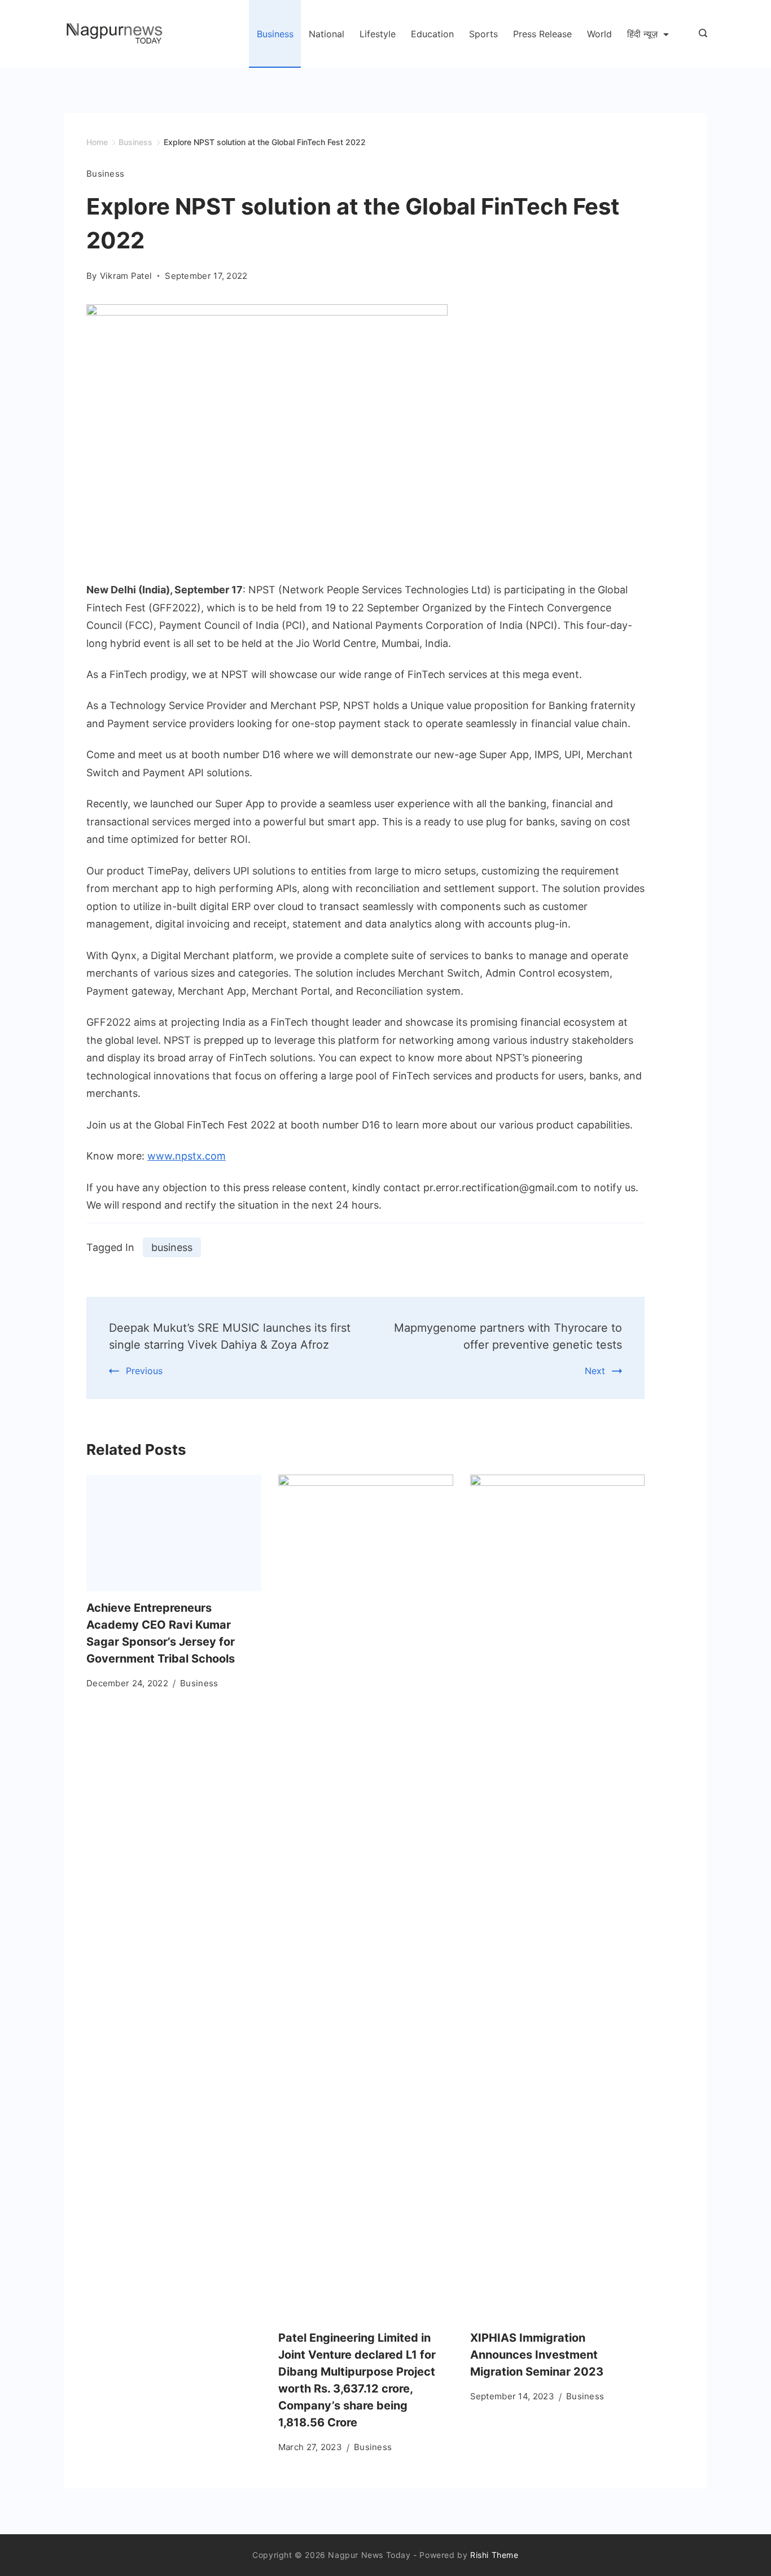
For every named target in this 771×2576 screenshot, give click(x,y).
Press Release (542, 34)
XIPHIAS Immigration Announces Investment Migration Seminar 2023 (537, 2355)
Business (275, 34)
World (599, 34)
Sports (483, 34)
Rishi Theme (494, 2555)
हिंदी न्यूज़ (642, 34)
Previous (144, 1371)
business (172, 1247)
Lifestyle (378, 34)
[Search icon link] (700, 34)
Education (432, 34)
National (327, 34)
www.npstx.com (187, 1156)
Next (595, 1371)
